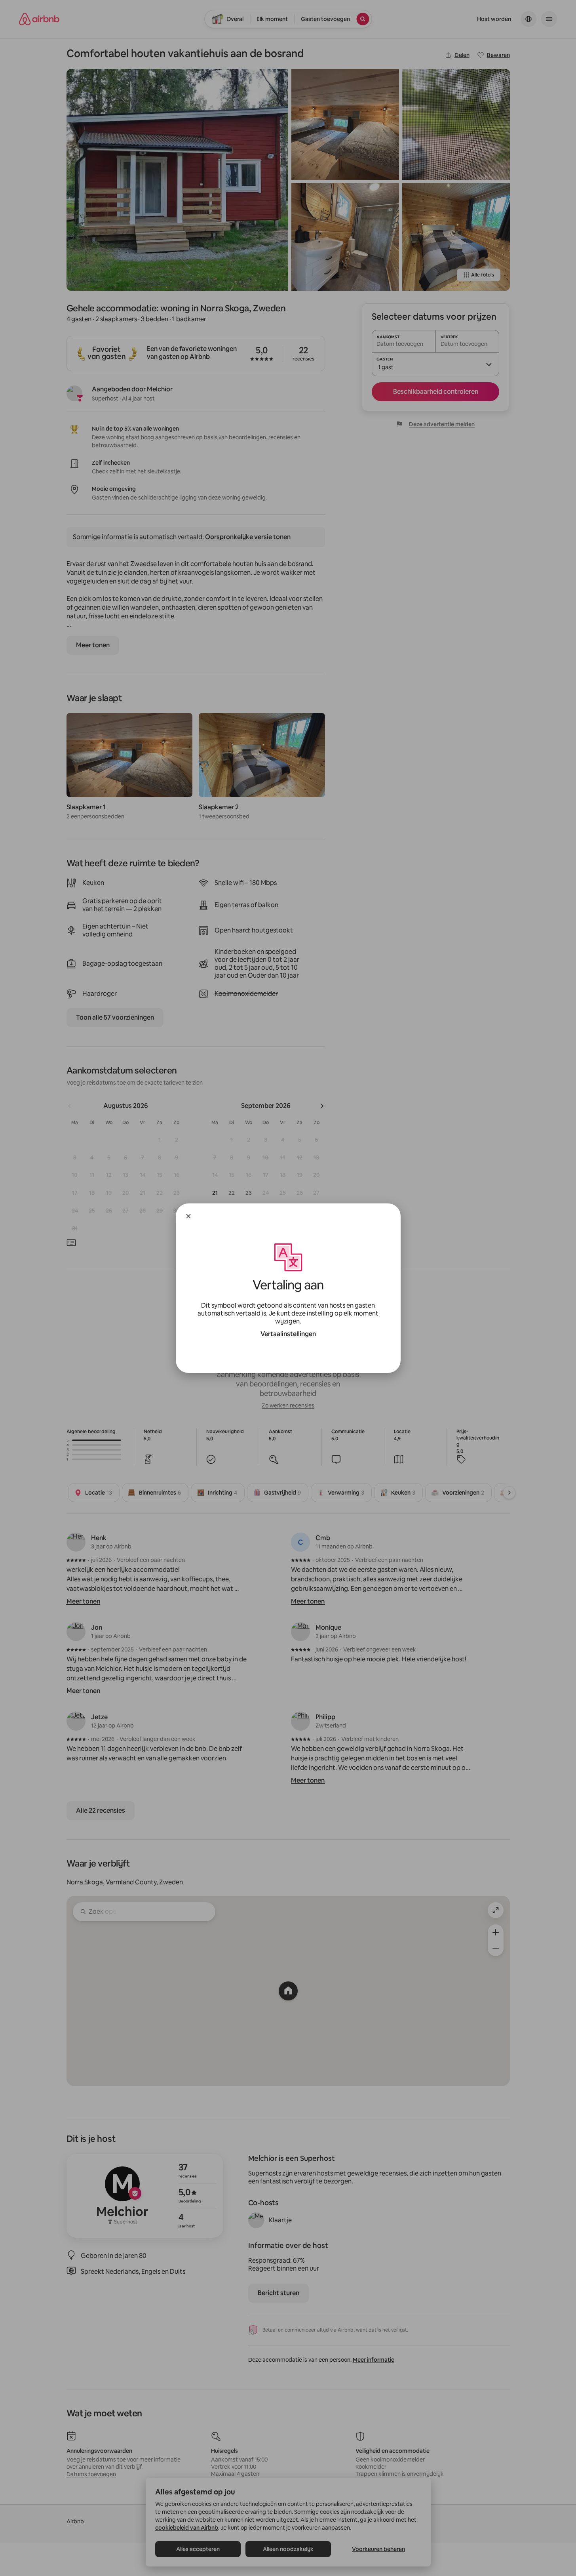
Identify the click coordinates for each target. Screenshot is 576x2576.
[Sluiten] (188, 1216)
